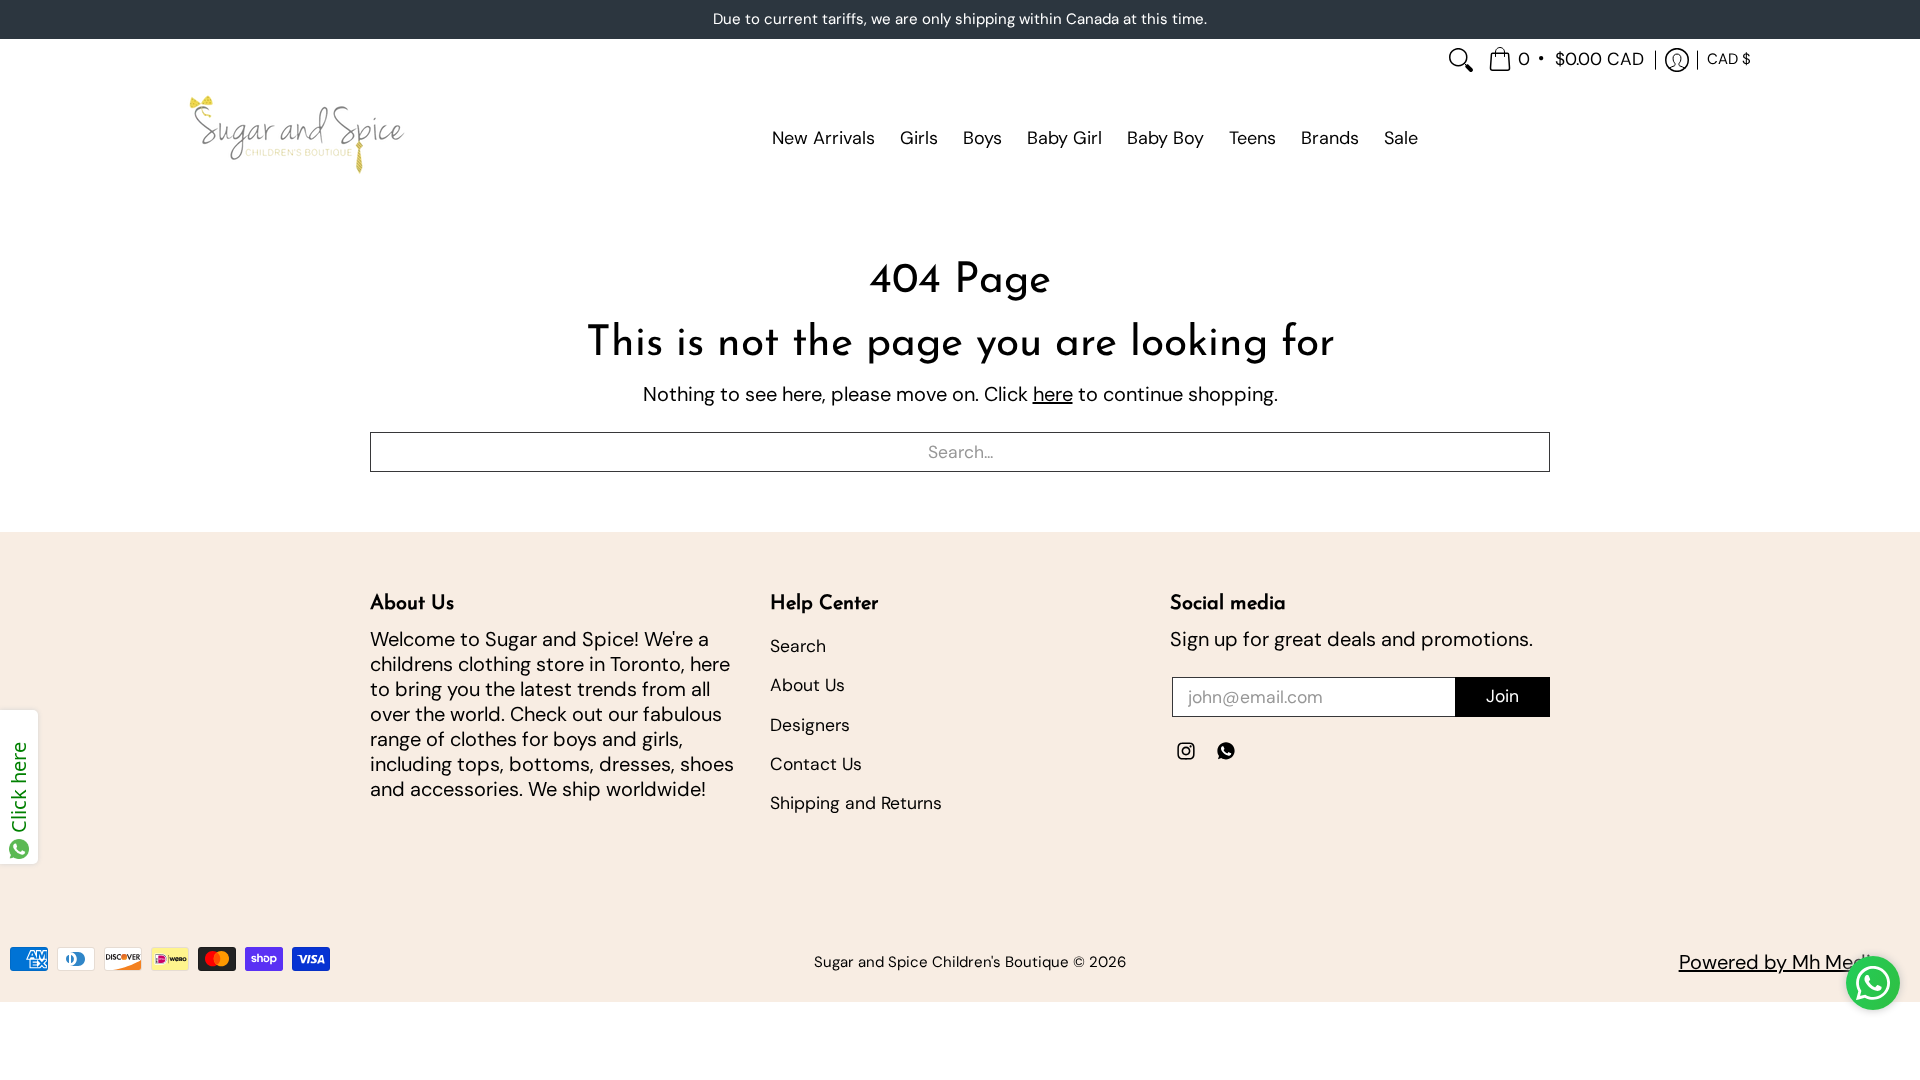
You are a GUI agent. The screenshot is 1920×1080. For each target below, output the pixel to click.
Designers (810, 725)
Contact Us (816, 764)
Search (798, 646)
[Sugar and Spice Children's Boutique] (295, 138)
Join (1502, 696)
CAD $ (1729, 59)
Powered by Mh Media (1780, 962)
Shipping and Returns (856, 803)
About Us (807, 685)
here (1053, 394)
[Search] (1461, 60)
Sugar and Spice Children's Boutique (941, 962)
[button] (1567, 60)
